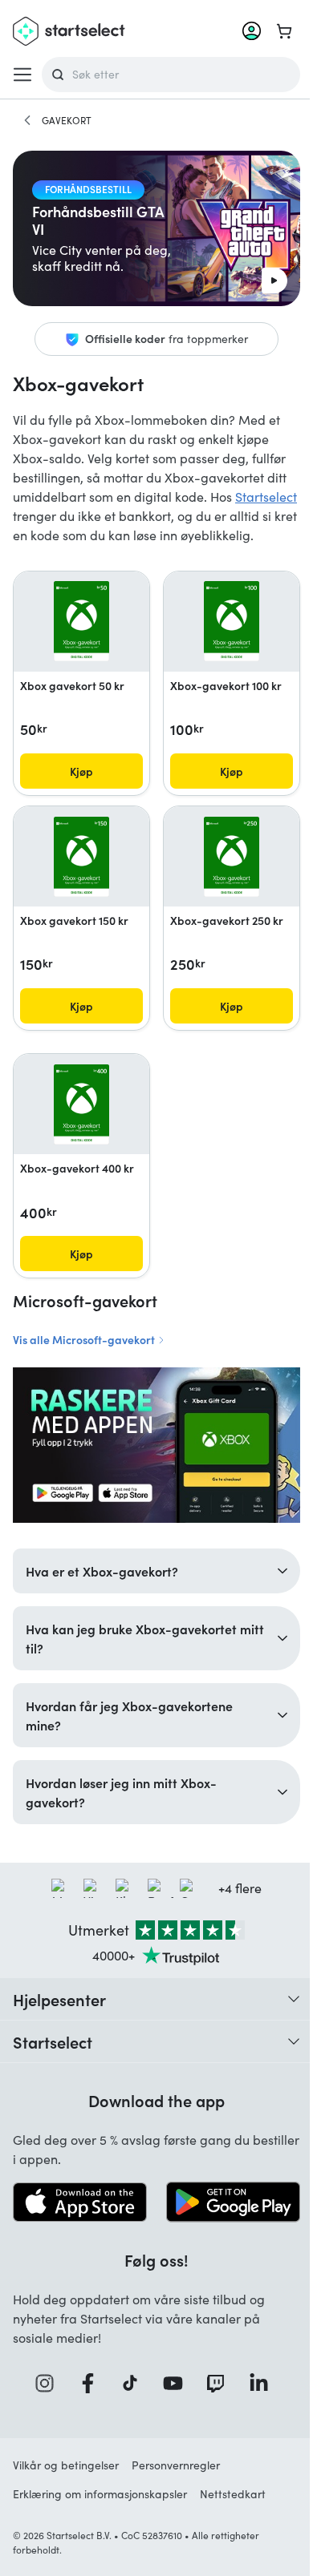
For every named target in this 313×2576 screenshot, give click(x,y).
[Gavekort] (27, 120)
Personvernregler (176, 2469)
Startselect (266, 497)
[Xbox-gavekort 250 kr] (232, 857)
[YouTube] (172, 2387)
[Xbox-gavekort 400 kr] (81, 1104)
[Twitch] (215, 2387)
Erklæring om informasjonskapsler (100, 2498)
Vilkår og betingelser (66, 2469)
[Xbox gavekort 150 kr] (81, 857)
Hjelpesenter (59, 2005)
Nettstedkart (233, 2498)
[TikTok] (130, 2387)
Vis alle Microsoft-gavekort (85, 1339)
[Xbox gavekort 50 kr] (81, 621)
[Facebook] (87, 2387)
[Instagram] (44, 2387)
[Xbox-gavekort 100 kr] (232, 621)
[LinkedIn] (258, 2387)
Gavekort (67, 120)
